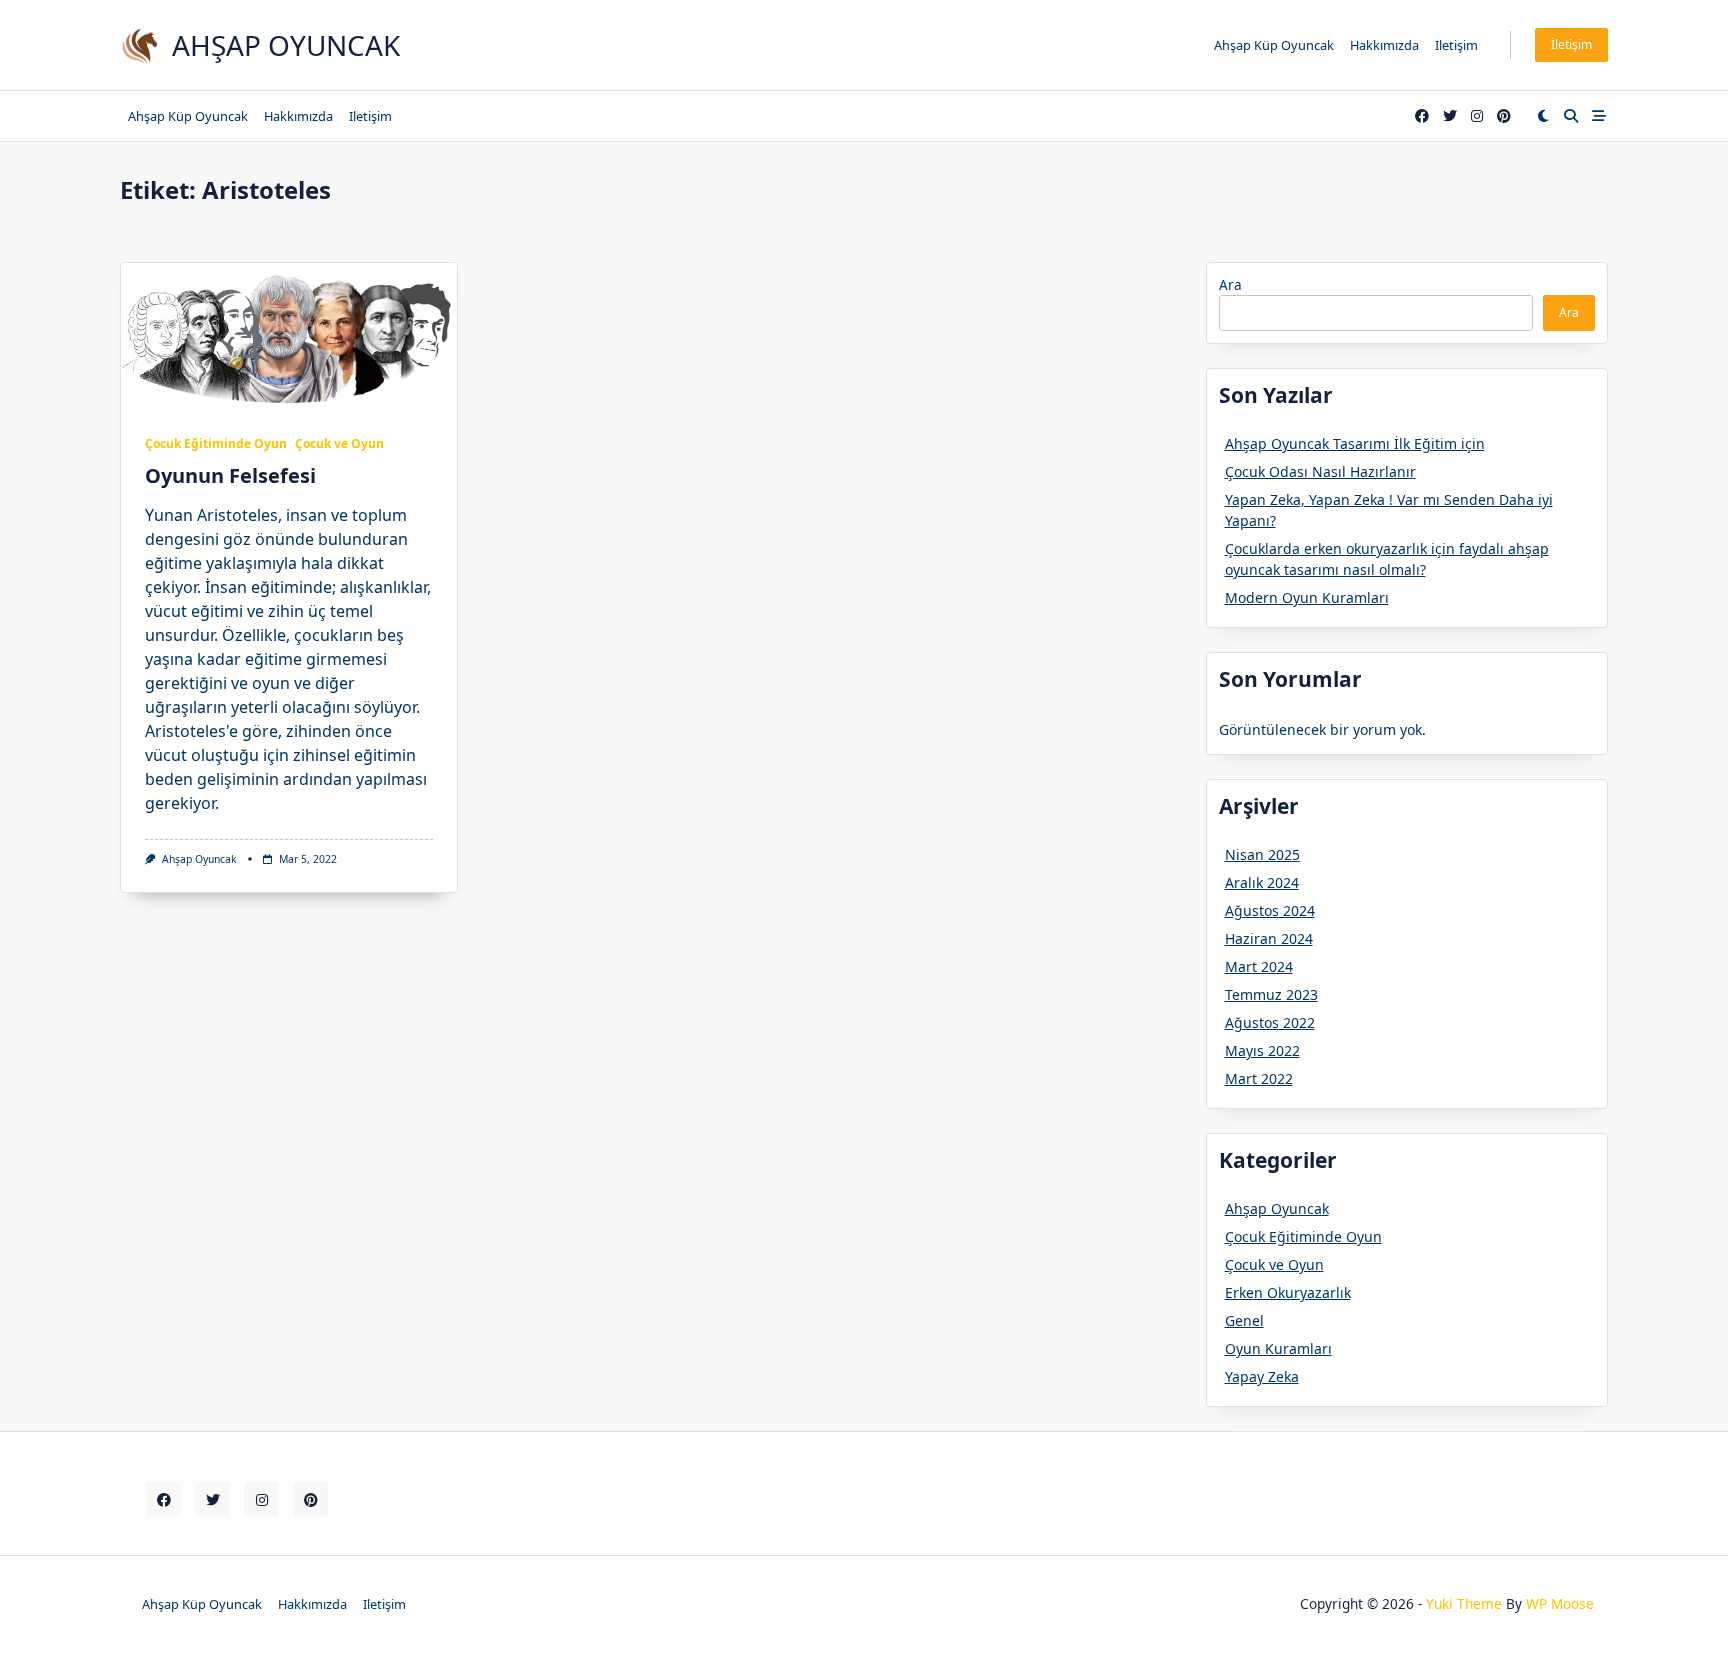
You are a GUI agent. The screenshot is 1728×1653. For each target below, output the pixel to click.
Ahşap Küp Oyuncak (1274, 45)
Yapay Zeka (1262, 1376)
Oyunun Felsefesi (230, 475)
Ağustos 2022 (1270, 1022)
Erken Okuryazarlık (1288, 1292)
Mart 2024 (1259, 966)
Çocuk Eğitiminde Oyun (216, 443)
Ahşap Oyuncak (286, 45)
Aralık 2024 (1262, 882)
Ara (1230, 284)
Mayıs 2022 (1262, 1050)
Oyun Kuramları (1278, 1348)
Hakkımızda (1384, 45)
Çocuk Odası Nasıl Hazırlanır (1320, 471)
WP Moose (1560, 1603)
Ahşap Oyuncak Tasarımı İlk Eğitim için (1355, 443)
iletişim (1456, 45)
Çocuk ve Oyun (339, 443)
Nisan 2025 (1262, 854)
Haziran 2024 (1269, 938)
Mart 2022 (1259, 1078)
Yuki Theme (1464, 1603)
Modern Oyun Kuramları (1307, 597)
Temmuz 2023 (1271, 994)
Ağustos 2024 (1270, 910)
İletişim (1571, 44)
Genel (1244, 1320)
